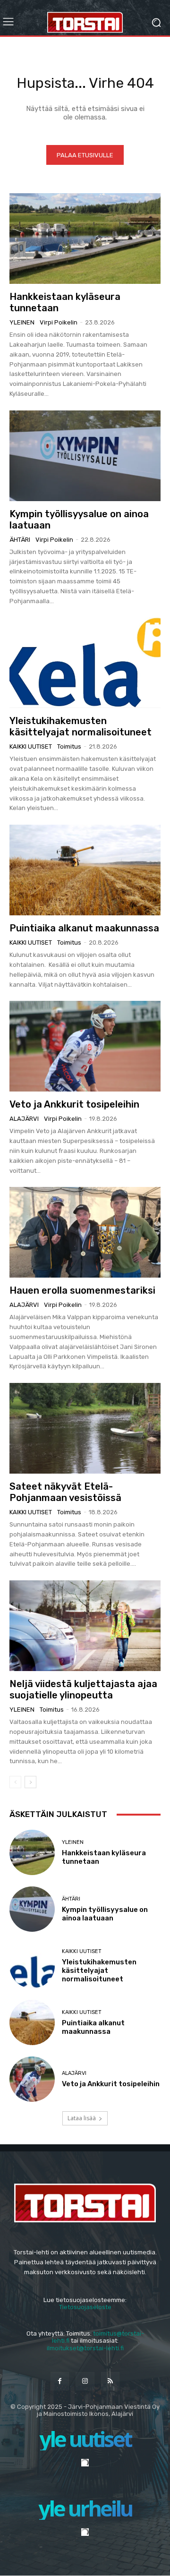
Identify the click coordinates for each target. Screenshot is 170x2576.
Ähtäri (20, 540)
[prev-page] (15, 1782)
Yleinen (22, 322)
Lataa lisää (82, 2118)
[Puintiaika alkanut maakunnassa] (85, 870)
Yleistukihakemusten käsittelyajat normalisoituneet (81, 726)
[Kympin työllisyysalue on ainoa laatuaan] (85, 456)
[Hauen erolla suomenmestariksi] (85, 1232)
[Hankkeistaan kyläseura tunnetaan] (85, 239)
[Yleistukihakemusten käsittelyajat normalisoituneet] (85, 663)
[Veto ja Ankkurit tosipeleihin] (85, 1046)
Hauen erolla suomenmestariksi (82, 1290)
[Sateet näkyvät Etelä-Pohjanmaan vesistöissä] (85, 1428)
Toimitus (69, 746)
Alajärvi (24, 1119)
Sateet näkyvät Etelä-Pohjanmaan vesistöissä (65, 1492)
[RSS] (110, 2381)
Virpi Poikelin (59, 322)
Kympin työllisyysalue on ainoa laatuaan (105, 1914)
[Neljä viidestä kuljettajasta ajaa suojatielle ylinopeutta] (85, 1626)
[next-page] (30, 1782)
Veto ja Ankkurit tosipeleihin (74, 1104)
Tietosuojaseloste (85, 2307)
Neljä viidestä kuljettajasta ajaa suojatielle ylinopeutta (83, 1689)
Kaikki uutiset (31, 746)
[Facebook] (60, 2381)
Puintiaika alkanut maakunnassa (84, 928)
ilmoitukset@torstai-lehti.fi (85, 2348)
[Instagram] (85, 2381)
